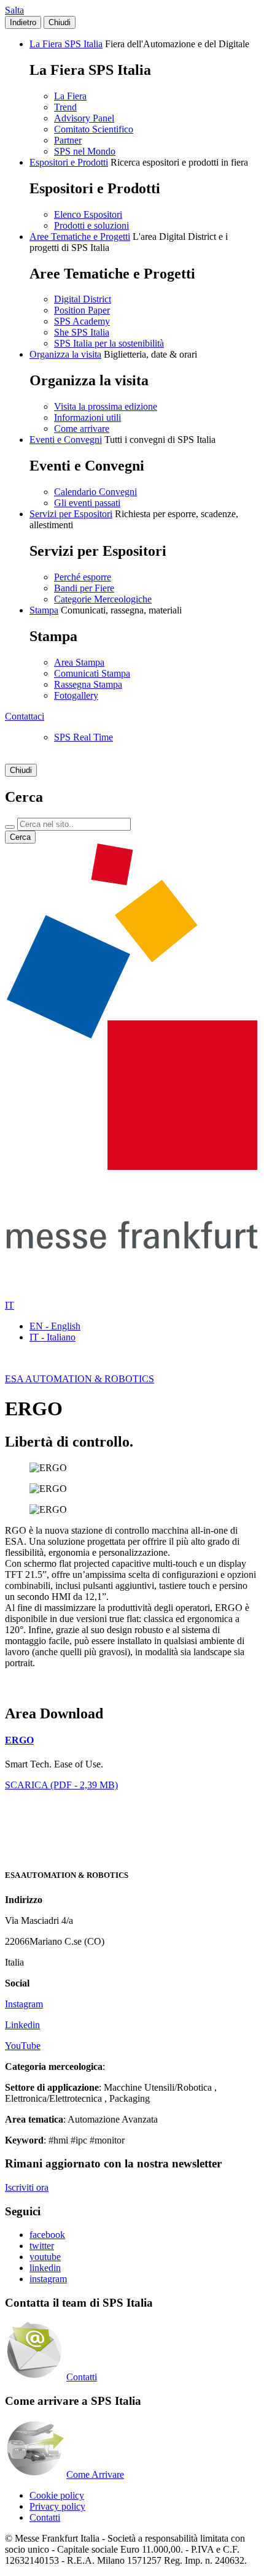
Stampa (44, 610)
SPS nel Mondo (85, 151)
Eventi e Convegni (66, 440)
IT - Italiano (52, 1337)
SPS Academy (82, 321)
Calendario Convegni (95, 492)
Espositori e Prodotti (69, 162)
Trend (65, 107)
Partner (68, 140)
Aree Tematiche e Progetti (80, 236)
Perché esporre (83, 577)
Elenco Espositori (88, 214)
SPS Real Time (83, 737)
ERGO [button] (19, 1740)
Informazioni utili (87, 417)
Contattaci (25, 716)
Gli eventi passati (87, 503)
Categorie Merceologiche (103, 599)
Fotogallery (76, 695)
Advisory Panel (84, 118)
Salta (14, 10)
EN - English (55, 1326)
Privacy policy (57, 2506)
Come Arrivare (95, 2474)
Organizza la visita (65, 354)
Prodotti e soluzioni (91, 225)
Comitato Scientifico (94, 129)
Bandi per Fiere (84, 588)
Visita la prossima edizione (106, 406)
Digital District (83, 299)
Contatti (82, 2377)
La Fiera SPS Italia (66, 44)
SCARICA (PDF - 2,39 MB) (61, 1785)
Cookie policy (57, 2495)
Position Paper (82, 310)
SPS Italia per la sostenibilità (109, 343)
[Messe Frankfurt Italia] (132, 1167)
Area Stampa (79, 662)
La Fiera (70, 96)
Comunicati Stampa (92, 673)
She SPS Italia (82, 332)
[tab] (132, 1740)
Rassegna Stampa (88, 684)
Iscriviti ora (27, 2187)
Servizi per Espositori (71, 514)
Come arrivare (82, 429)
